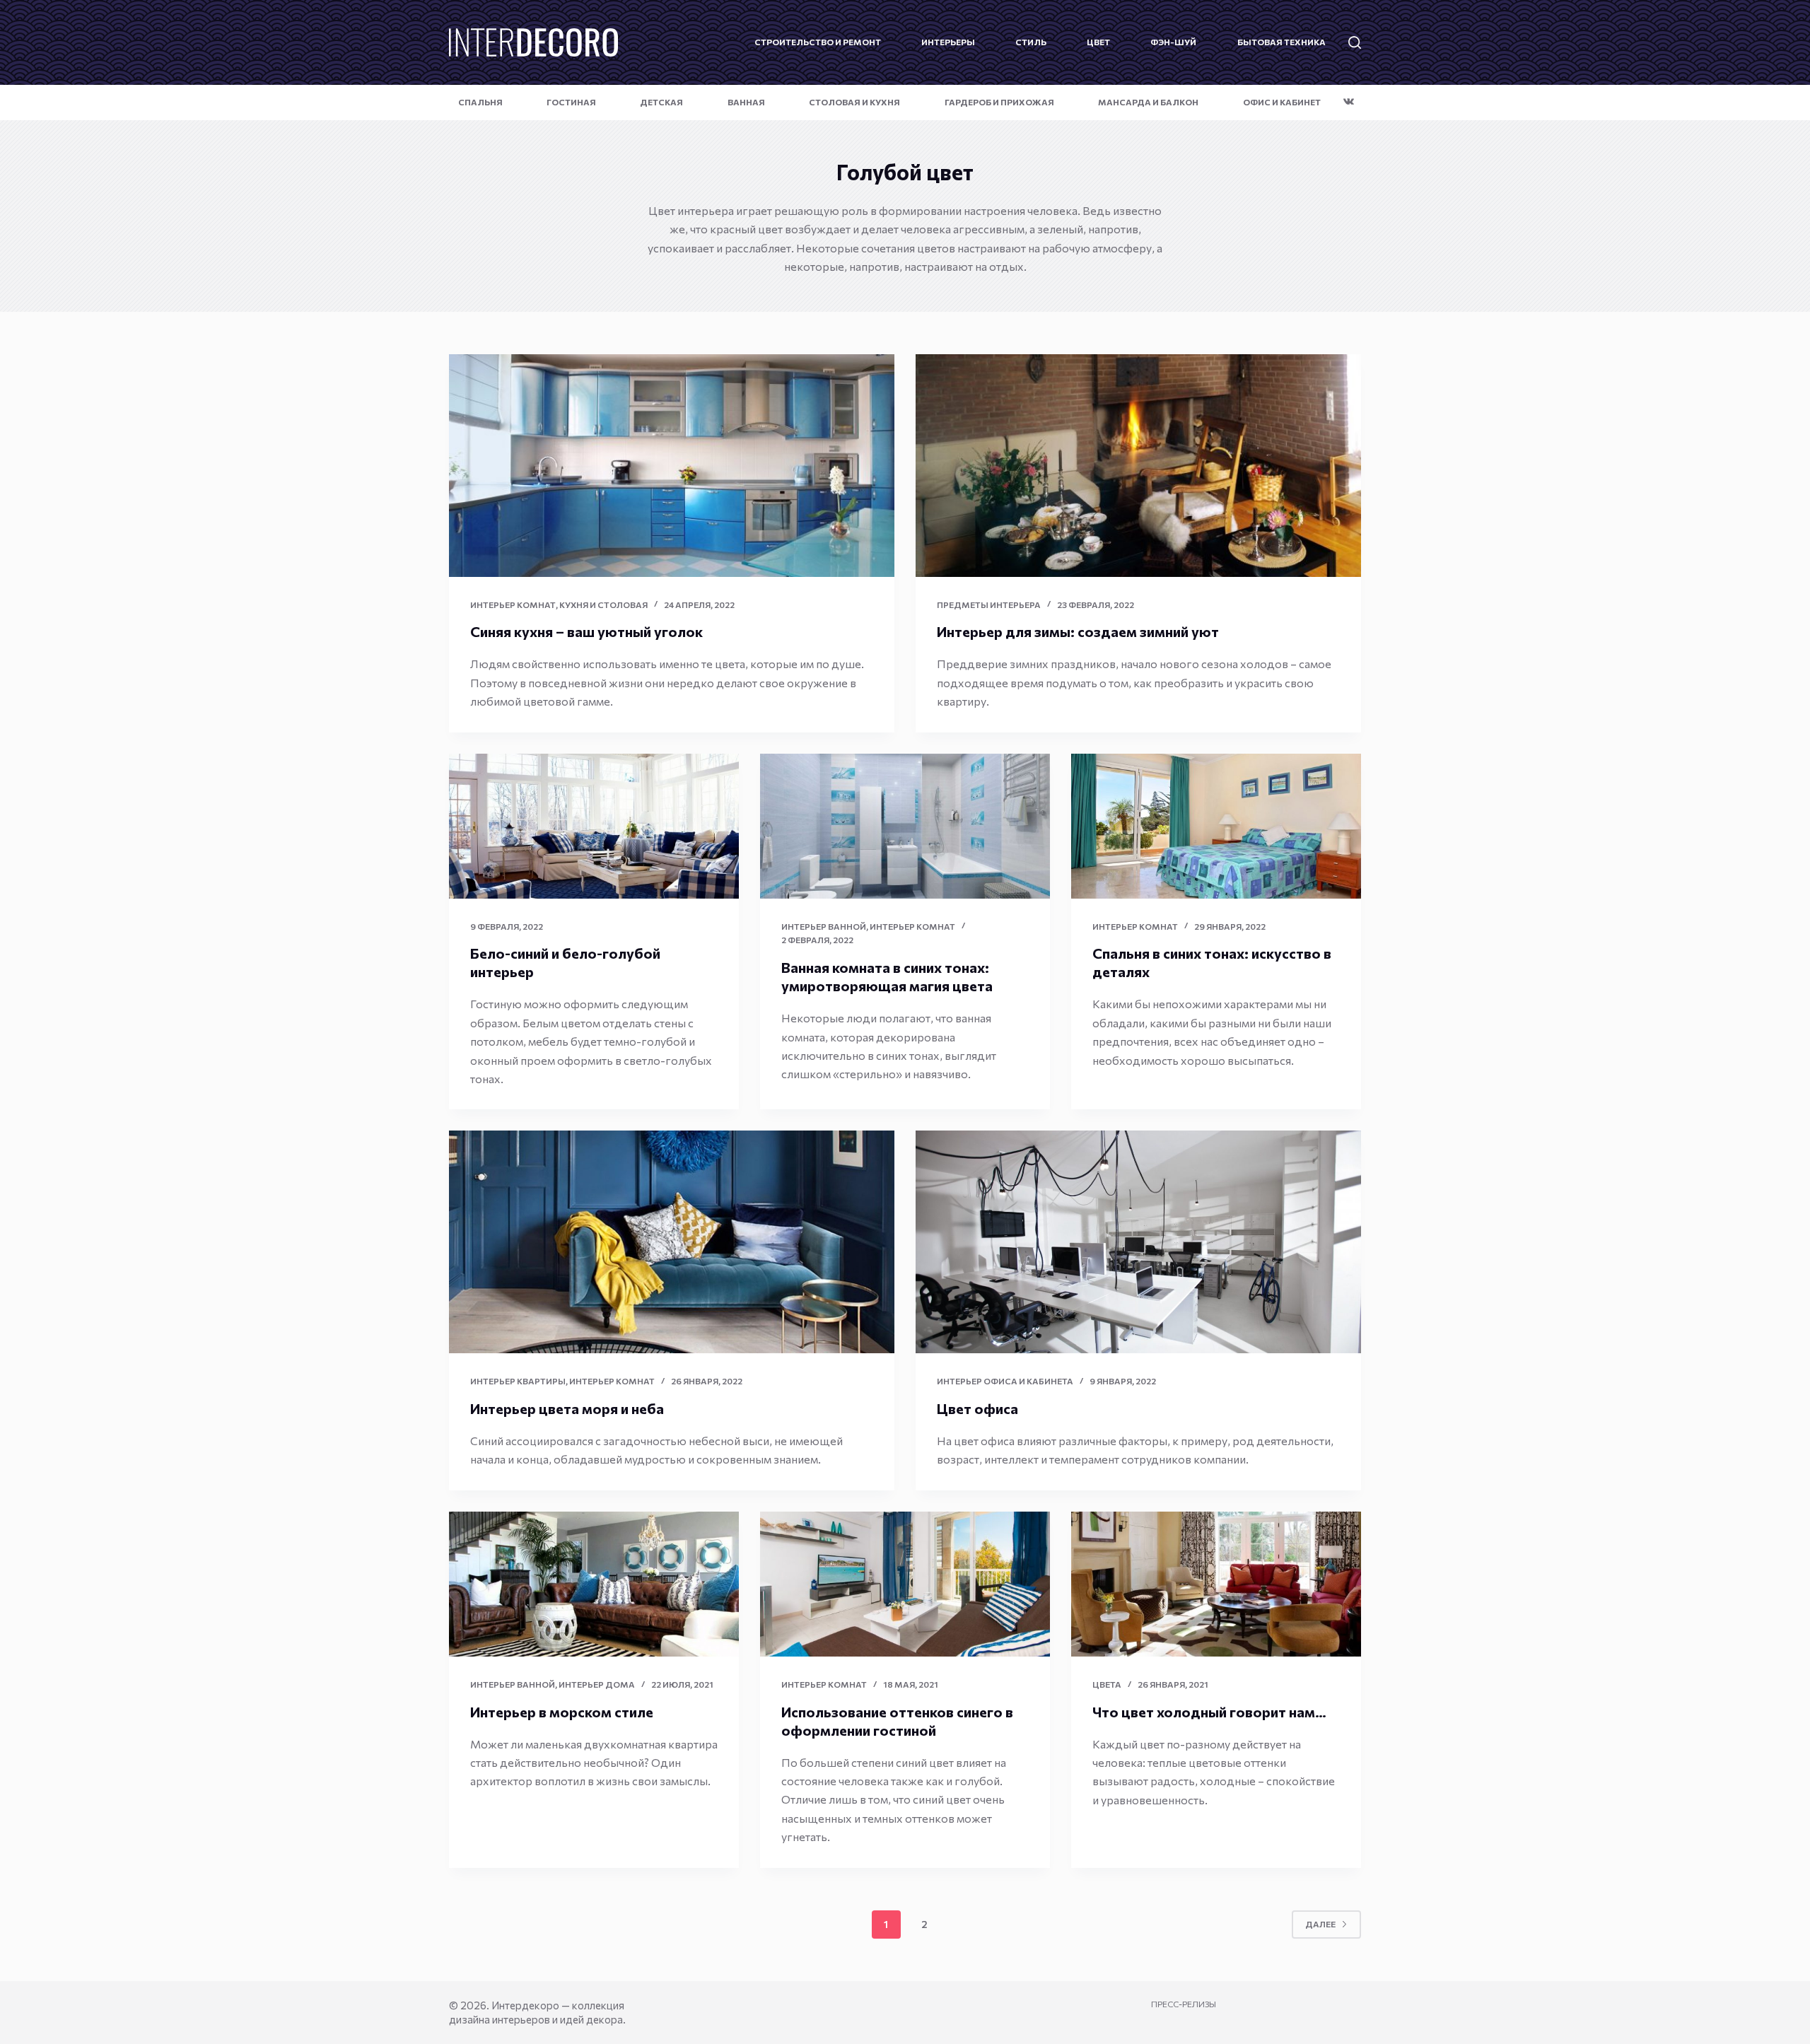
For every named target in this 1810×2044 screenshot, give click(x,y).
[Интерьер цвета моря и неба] (672, 1242)
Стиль (1031, 42)
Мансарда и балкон (1148, 102)
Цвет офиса (977, 1408)
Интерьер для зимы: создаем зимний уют (1078, 631)
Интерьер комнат (513, 605)
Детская (661, 102)
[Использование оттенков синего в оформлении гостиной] (905, 1584)
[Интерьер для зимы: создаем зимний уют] (1138, 466)
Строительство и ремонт (818, 42)
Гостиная (571, 102)
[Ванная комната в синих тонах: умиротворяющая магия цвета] (905, 826)
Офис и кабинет (1282, 102)
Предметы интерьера (989, 605)
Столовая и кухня (854, 102)
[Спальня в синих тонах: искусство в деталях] (1216, 826)
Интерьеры (948, 42)
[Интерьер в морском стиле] (594, 1584)
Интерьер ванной (824, 926)
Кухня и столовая (603, 605)
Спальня (480, 102)
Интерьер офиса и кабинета (1005, 1381)
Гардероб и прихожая (999, 102)
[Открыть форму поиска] (1355, 42)
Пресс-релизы (1184, 2004)
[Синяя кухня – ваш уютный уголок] (672, 466)
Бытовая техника (1281, 42)
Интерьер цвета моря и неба (567, 1408)
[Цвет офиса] (1138, 1242)
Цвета (1107, 1684)
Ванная (746, 102)
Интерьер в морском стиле (562, 1712)
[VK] (1349, 101)
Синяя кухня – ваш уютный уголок (586, 631)
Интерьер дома (597, 1684)
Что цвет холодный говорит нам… (1209, 1712)
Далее (1320, 1924)
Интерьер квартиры (518, 1381)
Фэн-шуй (1173, 42)
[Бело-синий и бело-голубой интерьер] (594, 826)
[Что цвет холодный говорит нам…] (1216, 1584)
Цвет (1098, 42)
